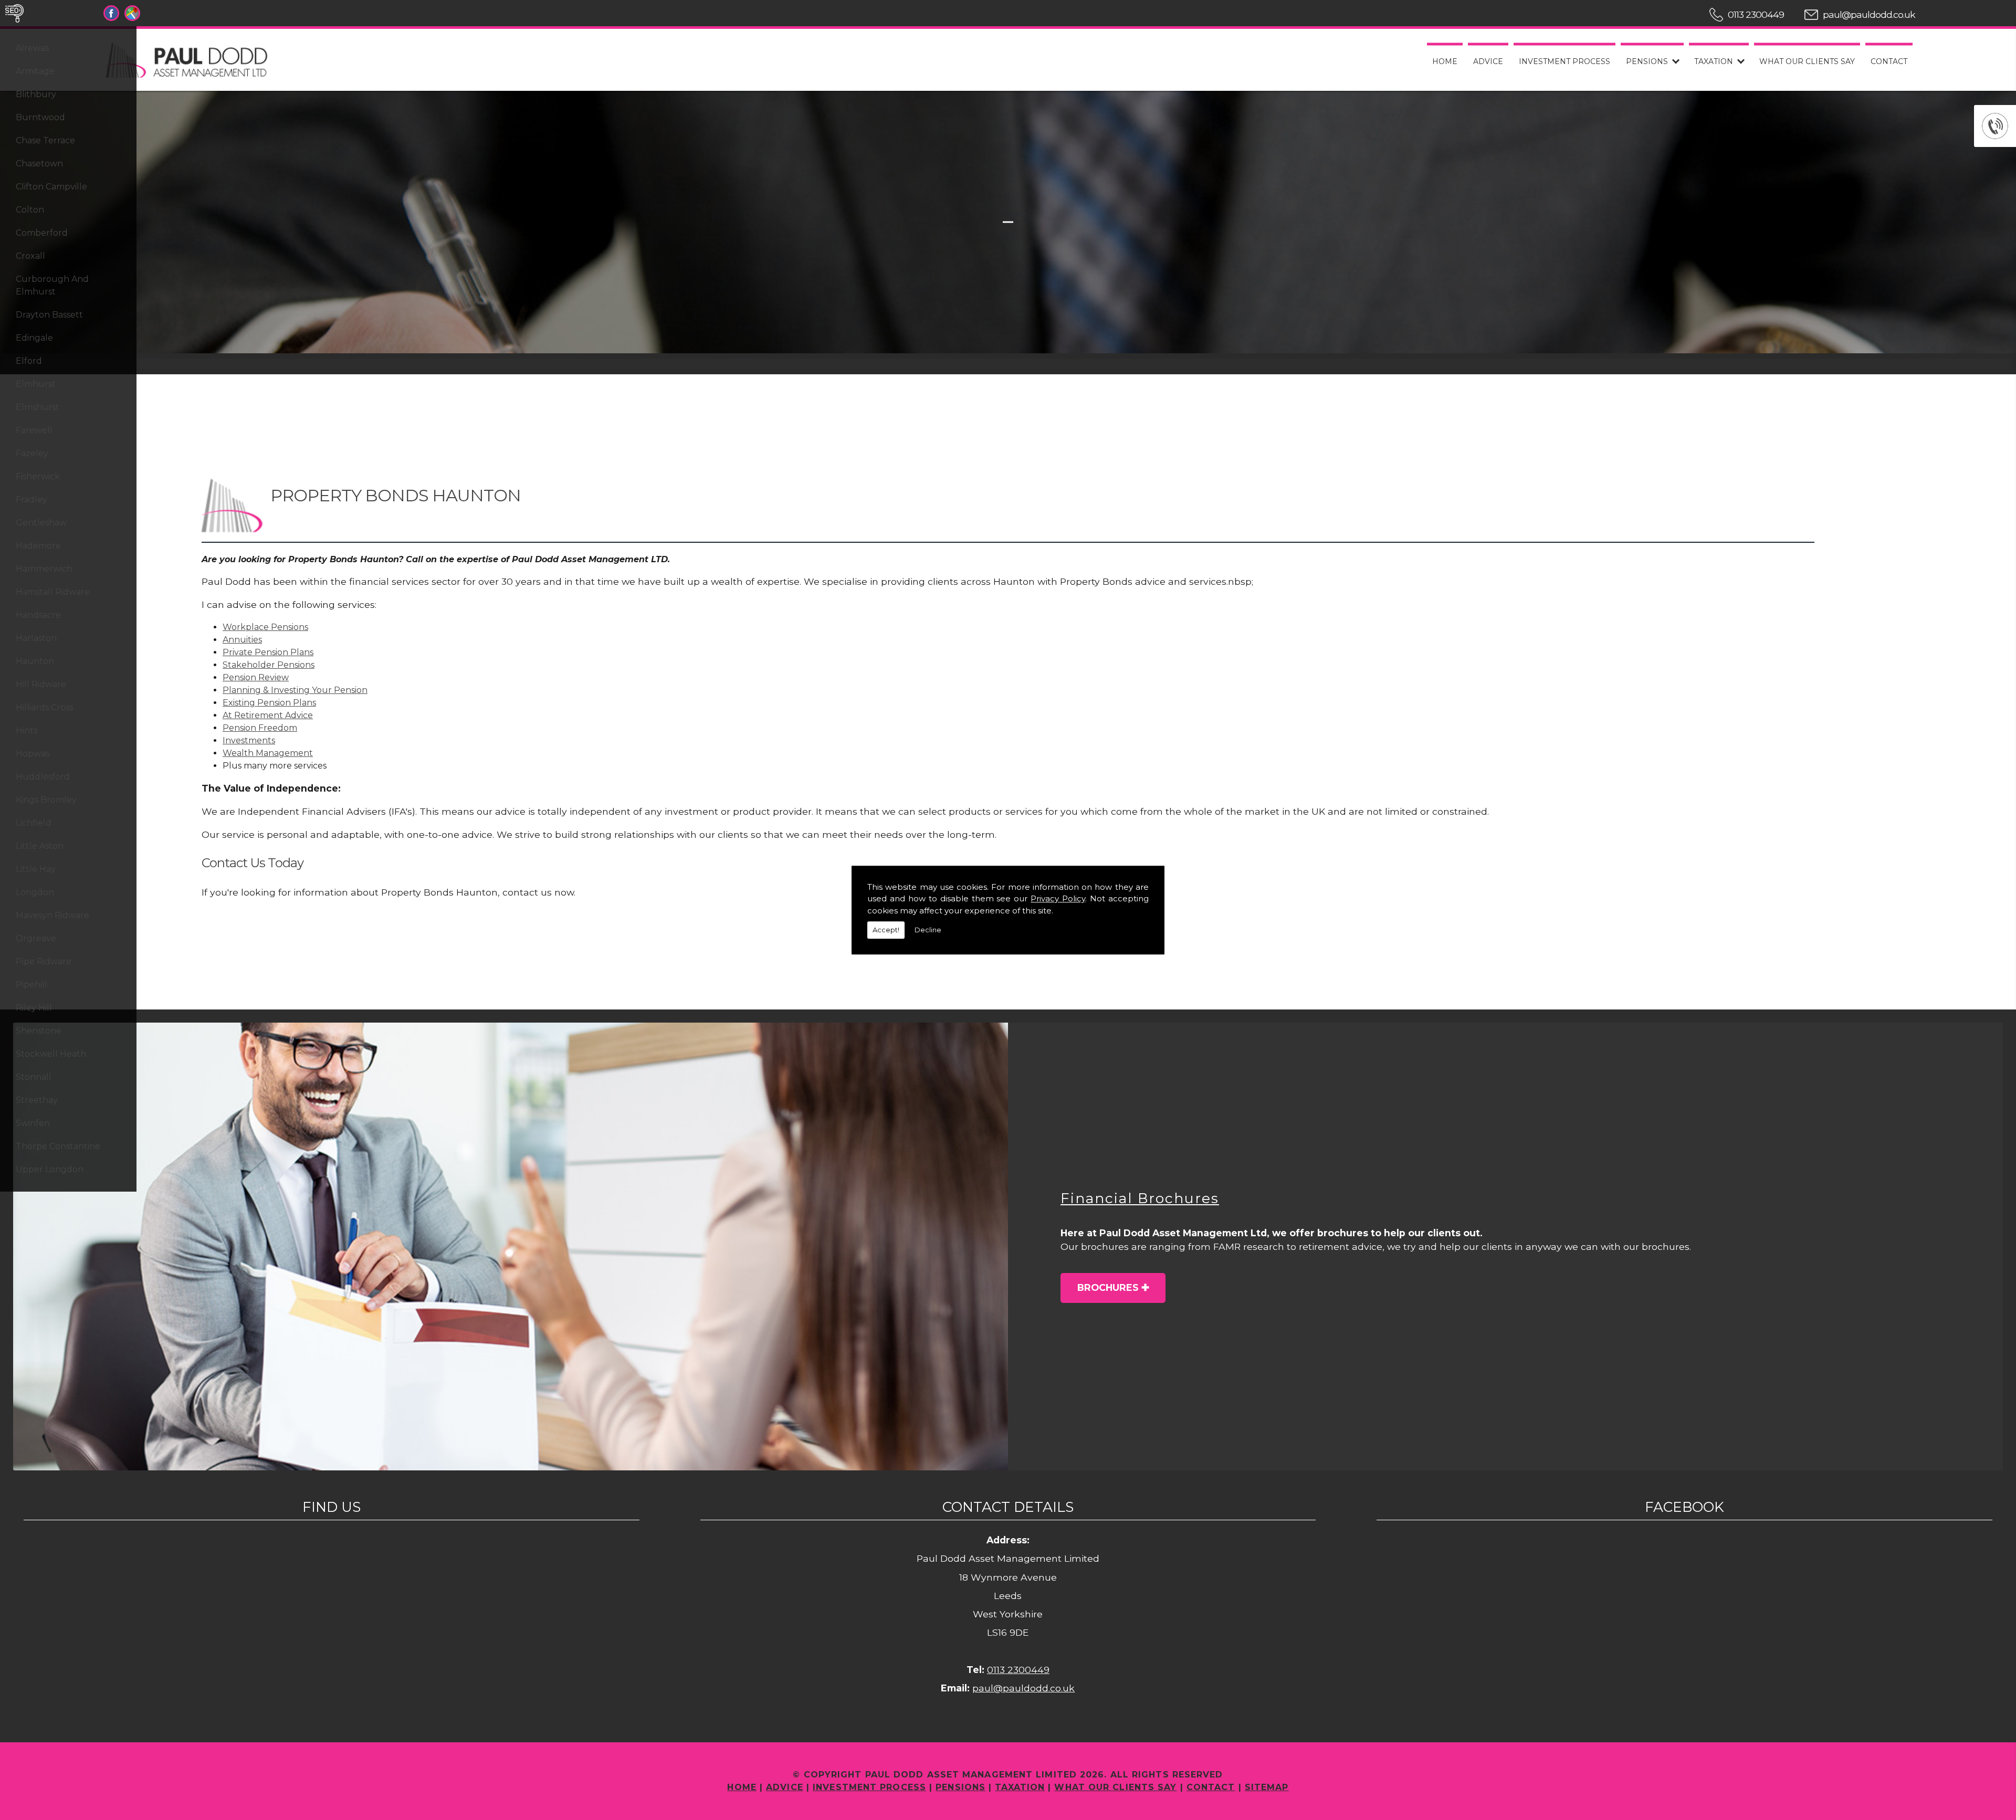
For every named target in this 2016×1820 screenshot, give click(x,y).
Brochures (1108, 1287)
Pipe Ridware (44, 961)
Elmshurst (38, 407)
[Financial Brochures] (511, 1246)
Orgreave (36, 938)
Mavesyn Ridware (52, 915)
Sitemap (1267, 1787)
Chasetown (39, 164)
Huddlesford (43, 777)
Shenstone (39, 1031)
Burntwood (40, 117)
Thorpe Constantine (58, 1146)
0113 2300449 (1756, 14)
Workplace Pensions (265, 627)
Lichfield (34, 823)
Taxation (1714, 61)
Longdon (35, 892)
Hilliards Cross (44, 707)
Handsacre (38, 615)
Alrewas (32, 48)
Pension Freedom (260, 728)
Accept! (886, 930)
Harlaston (36, 638)
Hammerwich (44, 569)
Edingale (34, 338)
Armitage (35, 71)
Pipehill (31, 985)
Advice (1488, 61)
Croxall (30, 256)
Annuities (242, 640)
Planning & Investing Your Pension (295, 690)
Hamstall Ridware (53, 592)
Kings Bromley (46, 800)
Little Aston (40, 846)
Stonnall (34, 1077)
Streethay (37, 1100)
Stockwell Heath (51, 1054)
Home (1445, 61)
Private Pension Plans (268, 652)
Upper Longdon (50, 1169)
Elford (29, 361)
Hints (27, 730)
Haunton (35, 661)
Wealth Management (268, 753)
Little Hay (36, 869)
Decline (928, 930)
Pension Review (256, 677)
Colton (30, 210)
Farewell (34, 430)
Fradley (31, 499)
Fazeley (32, 453)
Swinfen (33, 1123)
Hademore (38, 546)
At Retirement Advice (268, 715)
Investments (249, 740)
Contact (1889, 61)
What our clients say (1807, 61)
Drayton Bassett (49, 315)
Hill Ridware (41, 684)
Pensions (1647, 61)
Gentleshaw (41, 523)
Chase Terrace (45, 140)
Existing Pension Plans (269, 703)
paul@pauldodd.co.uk (1869, 14)
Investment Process (1564, 61)
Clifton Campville (51, 187)
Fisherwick (38, 476)
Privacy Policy (1058, 898)
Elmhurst (36, 384)
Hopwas (33, 754)
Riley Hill (34, 1008)
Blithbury (36, 94)
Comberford (42, 233)
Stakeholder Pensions (269, 665)
